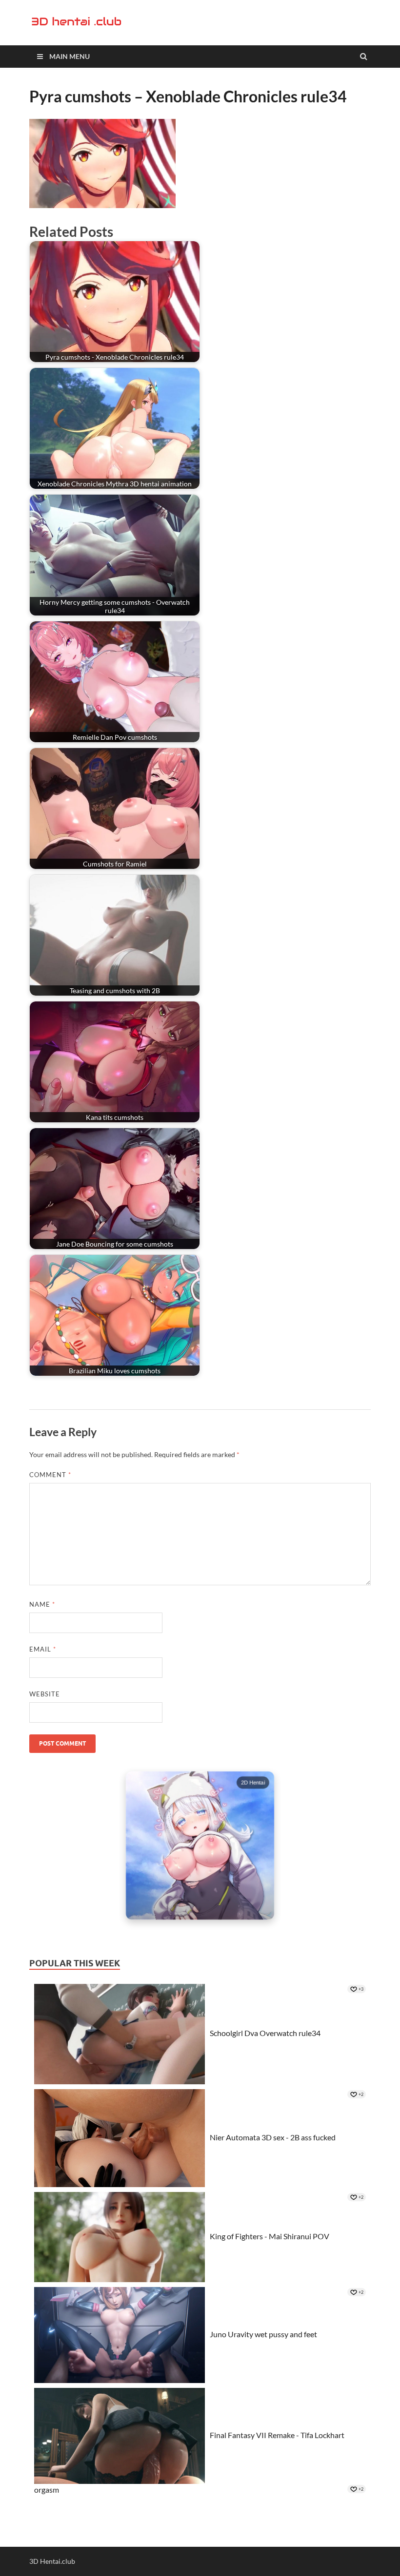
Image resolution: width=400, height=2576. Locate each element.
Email (43, 1649)
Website (45, 1694)
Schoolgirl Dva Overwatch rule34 (265, 2033)
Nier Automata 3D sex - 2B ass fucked (273, 2137)
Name (42, 1604)
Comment (50, 1475)
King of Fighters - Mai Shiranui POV (270, 2236)
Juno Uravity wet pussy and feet (263, 2334)
